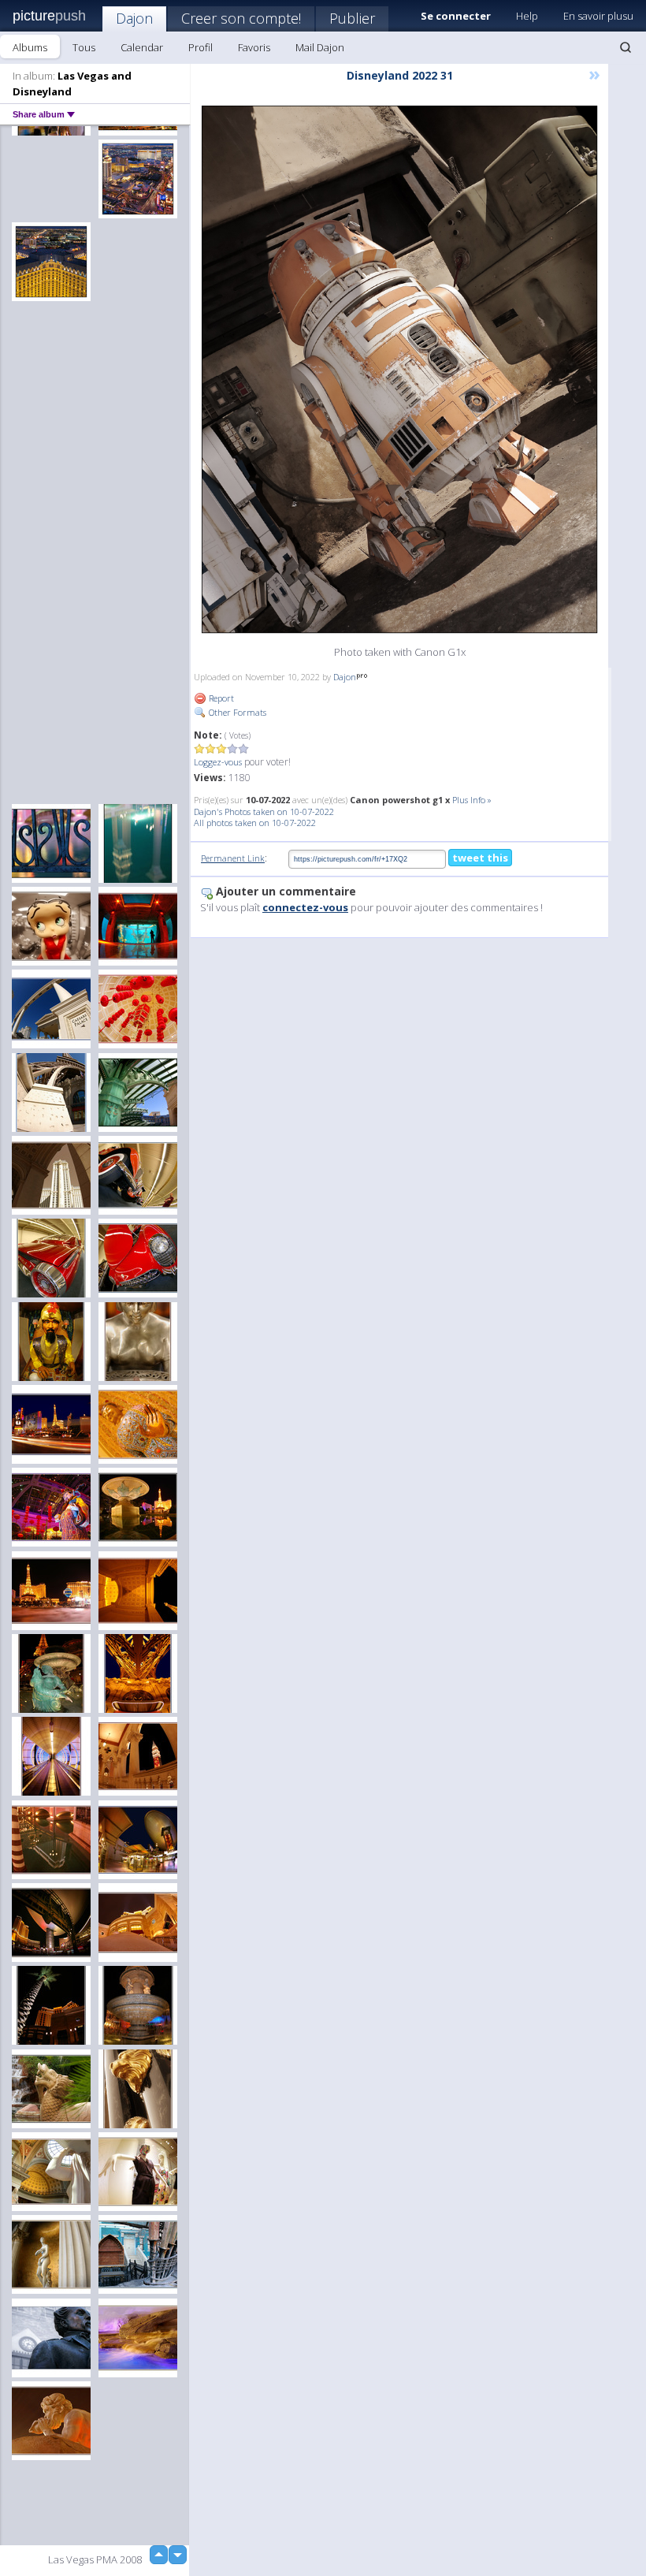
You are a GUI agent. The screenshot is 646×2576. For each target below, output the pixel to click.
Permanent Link (233, 858)
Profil (200, 47)
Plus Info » (472, 800)
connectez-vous (305, 907)
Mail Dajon (320, 47)
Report (220, 698)
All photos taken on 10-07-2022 (255, 823)
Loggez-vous (218, 762)
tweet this (480, 858)
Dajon (134, 18)
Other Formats (236, 712)
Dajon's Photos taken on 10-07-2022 (264, 812)
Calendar (142, 47)
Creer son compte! (241, 18)
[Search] (626, 47)
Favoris (254, 47)
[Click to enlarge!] (399, 369)
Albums (30, 47)
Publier (352, 18)
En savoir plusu (598, 16)
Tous (84, 47)
